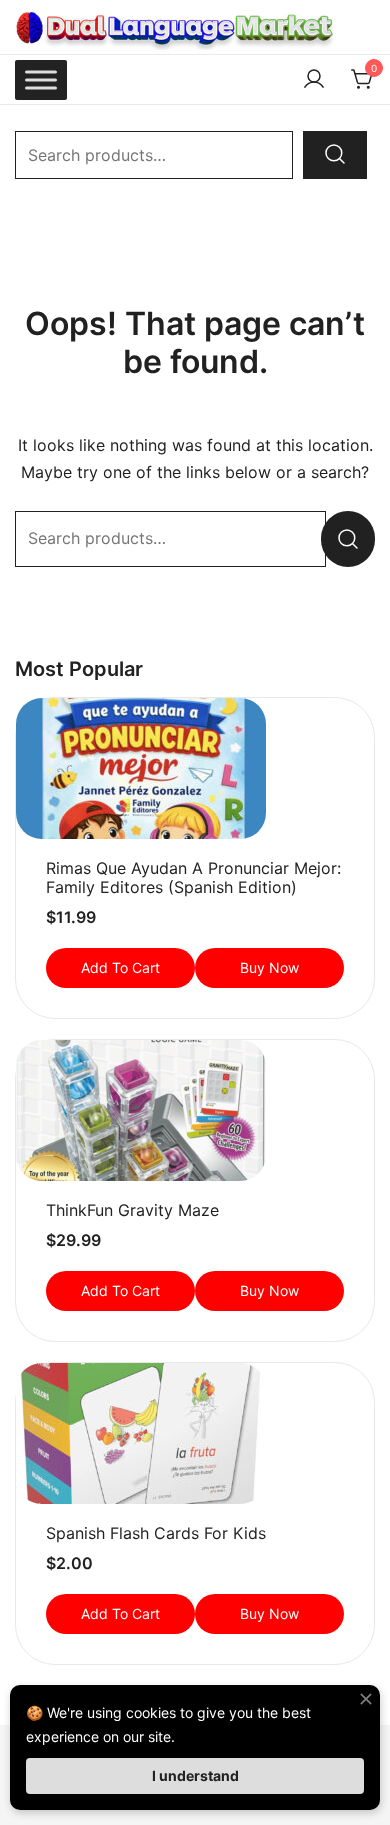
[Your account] (314, 80)
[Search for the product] (335, 155)
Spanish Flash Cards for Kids (156, 1533)
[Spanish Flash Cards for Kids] (195, 1433)
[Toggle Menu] (41, 79)
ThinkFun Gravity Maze (132, 1210)
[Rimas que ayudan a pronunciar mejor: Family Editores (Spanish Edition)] (195, 768)
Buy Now (269, 967)
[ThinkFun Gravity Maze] (195, 1110)
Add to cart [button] (120, 967)
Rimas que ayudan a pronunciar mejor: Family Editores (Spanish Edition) (193, 877)
